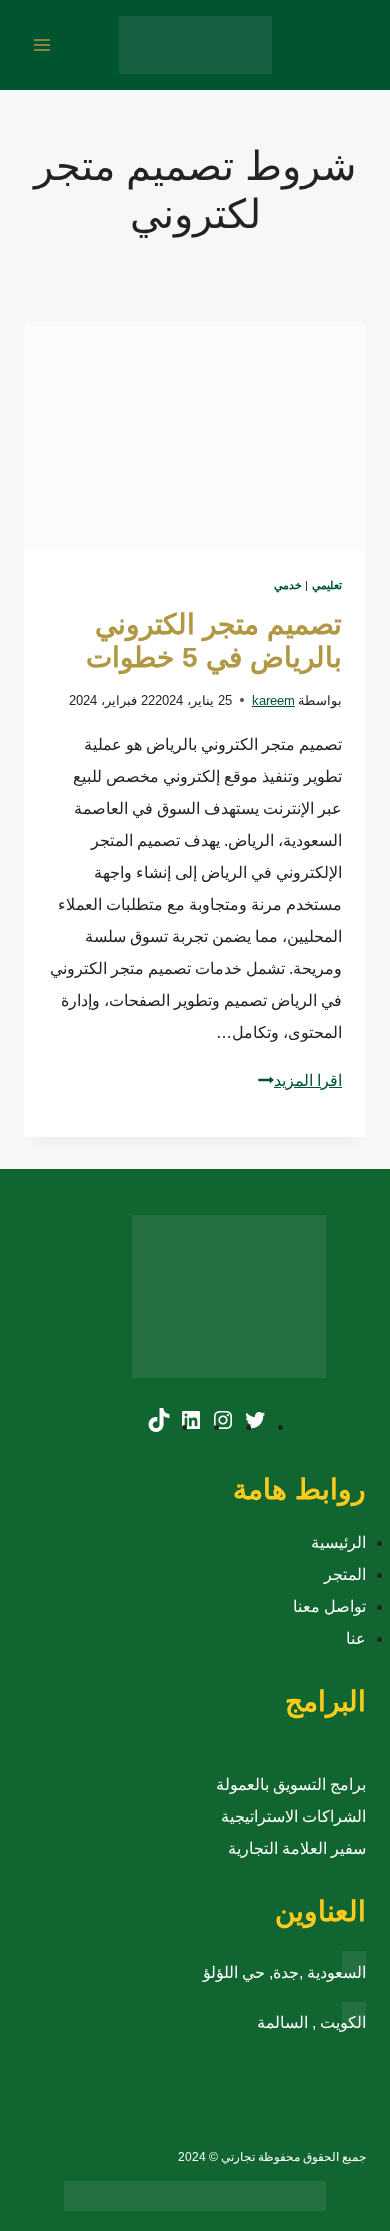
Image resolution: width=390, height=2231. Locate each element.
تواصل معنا (329, 1606)
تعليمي (327, 585)
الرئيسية (338, 1542)
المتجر (345, 1574)
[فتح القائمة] (42, 44)
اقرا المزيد (300, 1080)
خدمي (288, 585)
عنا (356, 1638)
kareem (273, 700)
